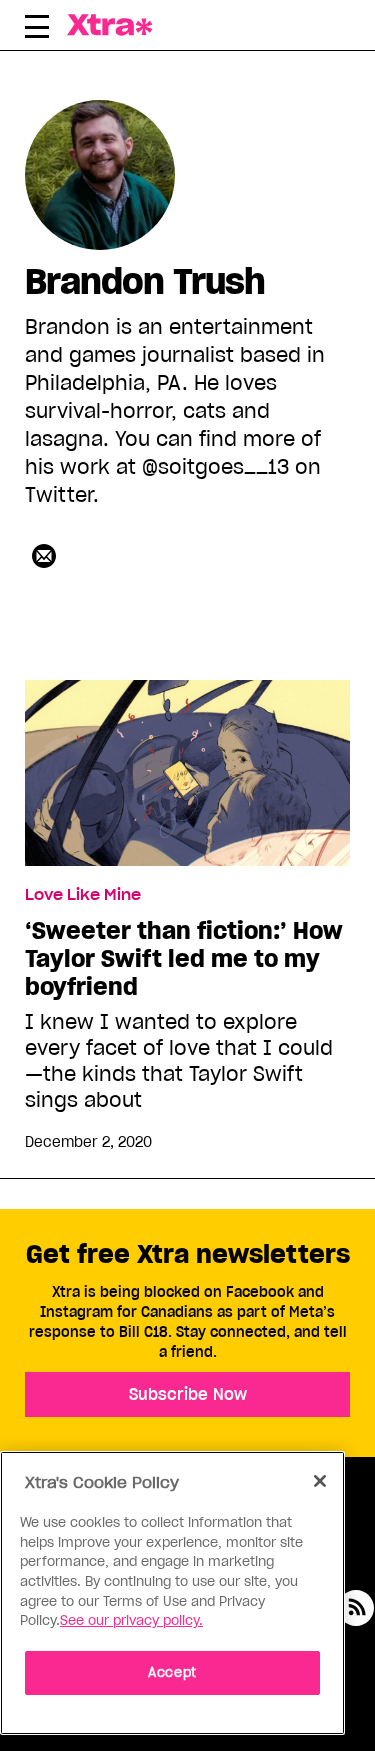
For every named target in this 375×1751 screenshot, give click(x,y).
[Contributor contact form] (44, 556)
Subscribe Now (188, 1394)
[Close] (320, 1481)
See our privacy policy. (131, 1620)
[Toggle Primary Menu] (37, 30)
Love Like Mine (83, 895)
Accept (172, 1672)
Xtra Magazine (115, 25)
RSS (356, 1608)
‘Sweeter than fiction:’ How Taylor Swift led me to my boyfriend (184, 959)
